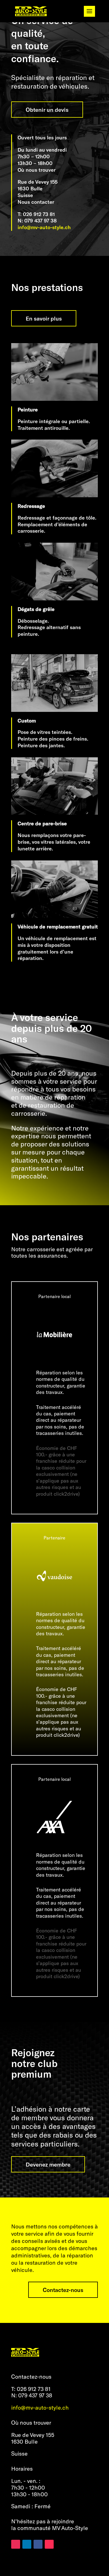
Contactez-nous (63, 2290)
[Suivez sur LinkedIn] (27, 2544)
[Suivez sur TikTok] (49, 2544)
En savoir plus (44, 318)
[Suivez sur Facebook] (38, 2544)
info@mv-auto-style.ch (44, 227)
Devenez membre (48, 2164)
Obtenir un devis (47, 110)
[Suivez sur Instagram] (16, 2544)
